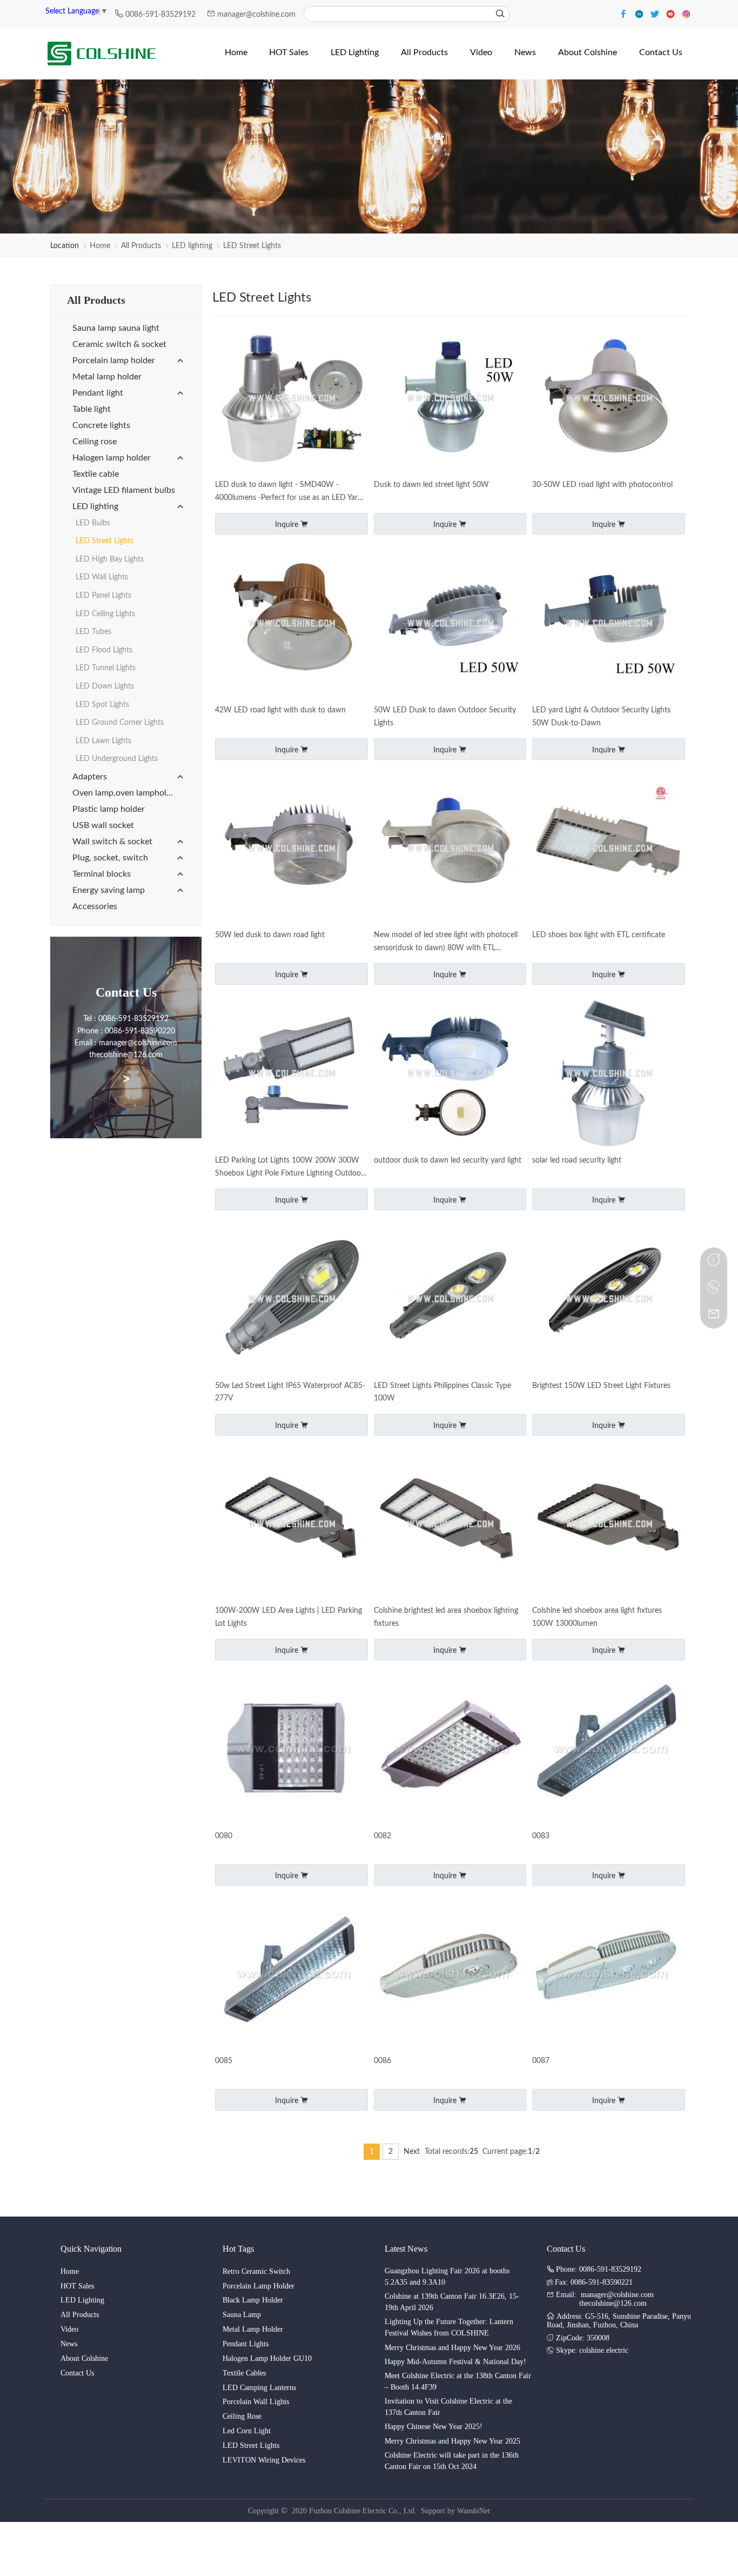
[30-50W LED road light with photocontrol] (609, 399)
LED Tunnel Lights (106, 668)
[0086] (450, 1975)
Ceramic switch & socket (119, 344)
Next (412, 2152)
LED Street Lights (252, 246)
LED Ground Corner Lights (120, 723)
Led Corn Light (247, 2431)
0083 (541, 1836)
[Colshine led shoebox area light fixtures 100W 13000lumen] (609, 1525)
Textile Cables (244, 2373)
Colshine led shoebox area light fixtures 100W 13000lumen (597, 1617)
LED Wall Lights (102, 577)
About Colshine (84, 2358)
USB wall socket (103, 825)
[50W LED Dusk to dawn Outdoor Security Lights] (450, 624)
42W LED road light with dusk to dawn (280, 710)
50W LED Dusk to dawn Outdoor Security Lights (445, 717)
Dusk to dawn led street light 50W (431, 485)
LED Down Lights (105, 686)
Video (69, 2329)
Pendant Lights (246, 2344)
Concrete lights (101, 425)
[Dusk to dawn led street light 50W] (450, 399)
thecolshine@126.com (613, 2303)
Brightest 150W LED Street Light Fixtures (601, 1386)
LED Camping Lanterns (259, 2388)
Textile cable (96, 474)
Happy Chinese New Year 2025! (434, 2427)
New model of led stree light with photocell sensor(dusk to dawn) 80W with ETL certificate (446, 943)
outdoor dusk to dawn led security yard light (448, 1160)
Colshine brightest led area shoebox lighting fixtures (446, 1617)
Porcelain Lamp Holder (259, 2286)
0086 (383, 2061)
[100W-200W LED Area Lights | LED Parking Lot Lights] (291, 1525)
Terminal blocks (102, 874)
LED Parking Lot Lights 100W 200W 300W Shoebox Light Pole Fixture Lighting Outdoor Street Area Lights (289, 1169)
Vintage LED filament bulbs (124, 490)
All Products (141, 246)
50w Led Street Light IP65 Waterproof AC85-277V (290, 1392)
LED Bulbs (93, 523)
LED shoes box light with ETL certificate (599, 935)
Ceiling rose (95, 442)
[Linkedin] (640, 13)
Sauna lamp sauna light (116, 328)
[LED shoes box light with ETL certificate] (609, 849)
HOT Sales (77, 2286)
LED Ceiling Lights (105, 614)
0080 (224, 1836)
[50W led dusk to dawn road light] (291, 849)
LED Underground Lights (117, 759)
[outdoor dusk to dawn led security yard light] (450, 1074)
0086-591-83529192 (162, 15)
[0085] (291, 1975)
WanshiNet (474, 2511)
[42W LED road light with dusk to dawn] (291, 624)
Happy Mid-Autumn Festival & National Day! (455, 2362)
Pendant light (98, 393)
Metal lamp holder (107, 377)
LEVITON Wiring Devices (264, 2460)
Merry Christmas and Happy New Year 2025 (452, 2441)
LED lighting (192, 246)
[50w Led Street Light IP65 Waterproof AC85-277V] (291, 1300)
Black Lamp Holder (253, 2300)
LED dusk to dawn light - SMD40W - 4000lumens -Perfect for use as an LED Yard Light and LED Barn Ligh (289, 493)
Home (100, 246)
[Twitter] (656, 13)
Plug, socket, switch (110, 858)
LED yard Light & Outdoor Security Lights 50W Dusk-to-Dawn (601, 717)
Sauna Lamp (242, 2315)
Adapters (90, 777)
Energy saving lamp (109, 890)
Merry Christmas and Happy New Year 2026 (452, 2348)
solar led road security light (577, 1160)
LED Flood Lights (104, 650)
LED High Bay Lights (110, 559)
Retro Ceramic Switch (256, 2271)
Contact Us (77, 2373)
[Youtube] (672, 13)
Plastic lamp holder (109, 809)
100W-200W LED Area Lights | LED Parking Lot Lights (289, 1617)
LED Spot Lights (102, 705)
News (69, 2344)
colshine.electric (604, 2350)
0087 (541, 2061)
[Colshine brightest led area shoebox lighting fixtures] (450, 1525)
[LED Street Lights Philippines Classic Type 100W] (450, 1300)
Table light (92, 409)
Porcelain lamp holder (114, 361)
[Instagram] (686, 13)
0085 (224, 2061)
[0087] (609, 1975)
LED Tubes (93, 632)
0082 (383, 1836)
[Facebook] (625, 13)
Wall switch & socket (112, 842)
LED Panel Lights (103, 596)
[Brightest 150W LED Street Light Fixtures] (609, 1300)
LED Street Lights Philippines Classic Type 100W (442, 1392)
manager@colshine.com (256, 15)
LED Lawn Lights (103, 741)
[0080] (291, 1750)
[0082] (450, 1750)
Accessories (95, 906)
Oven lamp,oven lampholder (126, 793)
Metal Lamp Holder (253, 2329)
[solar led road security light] (609, 1074)
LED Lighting (82, 2300)
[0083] (609, 1750)
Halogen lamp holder (112, 458)
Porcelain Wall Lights (256, 2402)
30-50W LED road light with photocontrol (602, 485)
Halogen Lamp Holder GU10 (267, 2358)
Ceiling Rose (242, 2416)
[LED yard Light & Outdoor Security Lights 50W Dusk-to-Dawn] (609, 624)
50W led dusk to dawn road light (270, 935)
